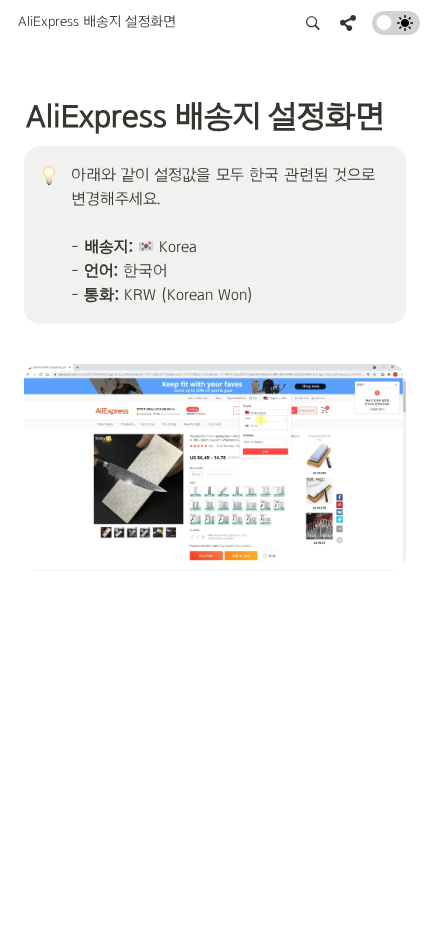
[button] (97, 23)
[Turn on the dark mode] (396, 29)
